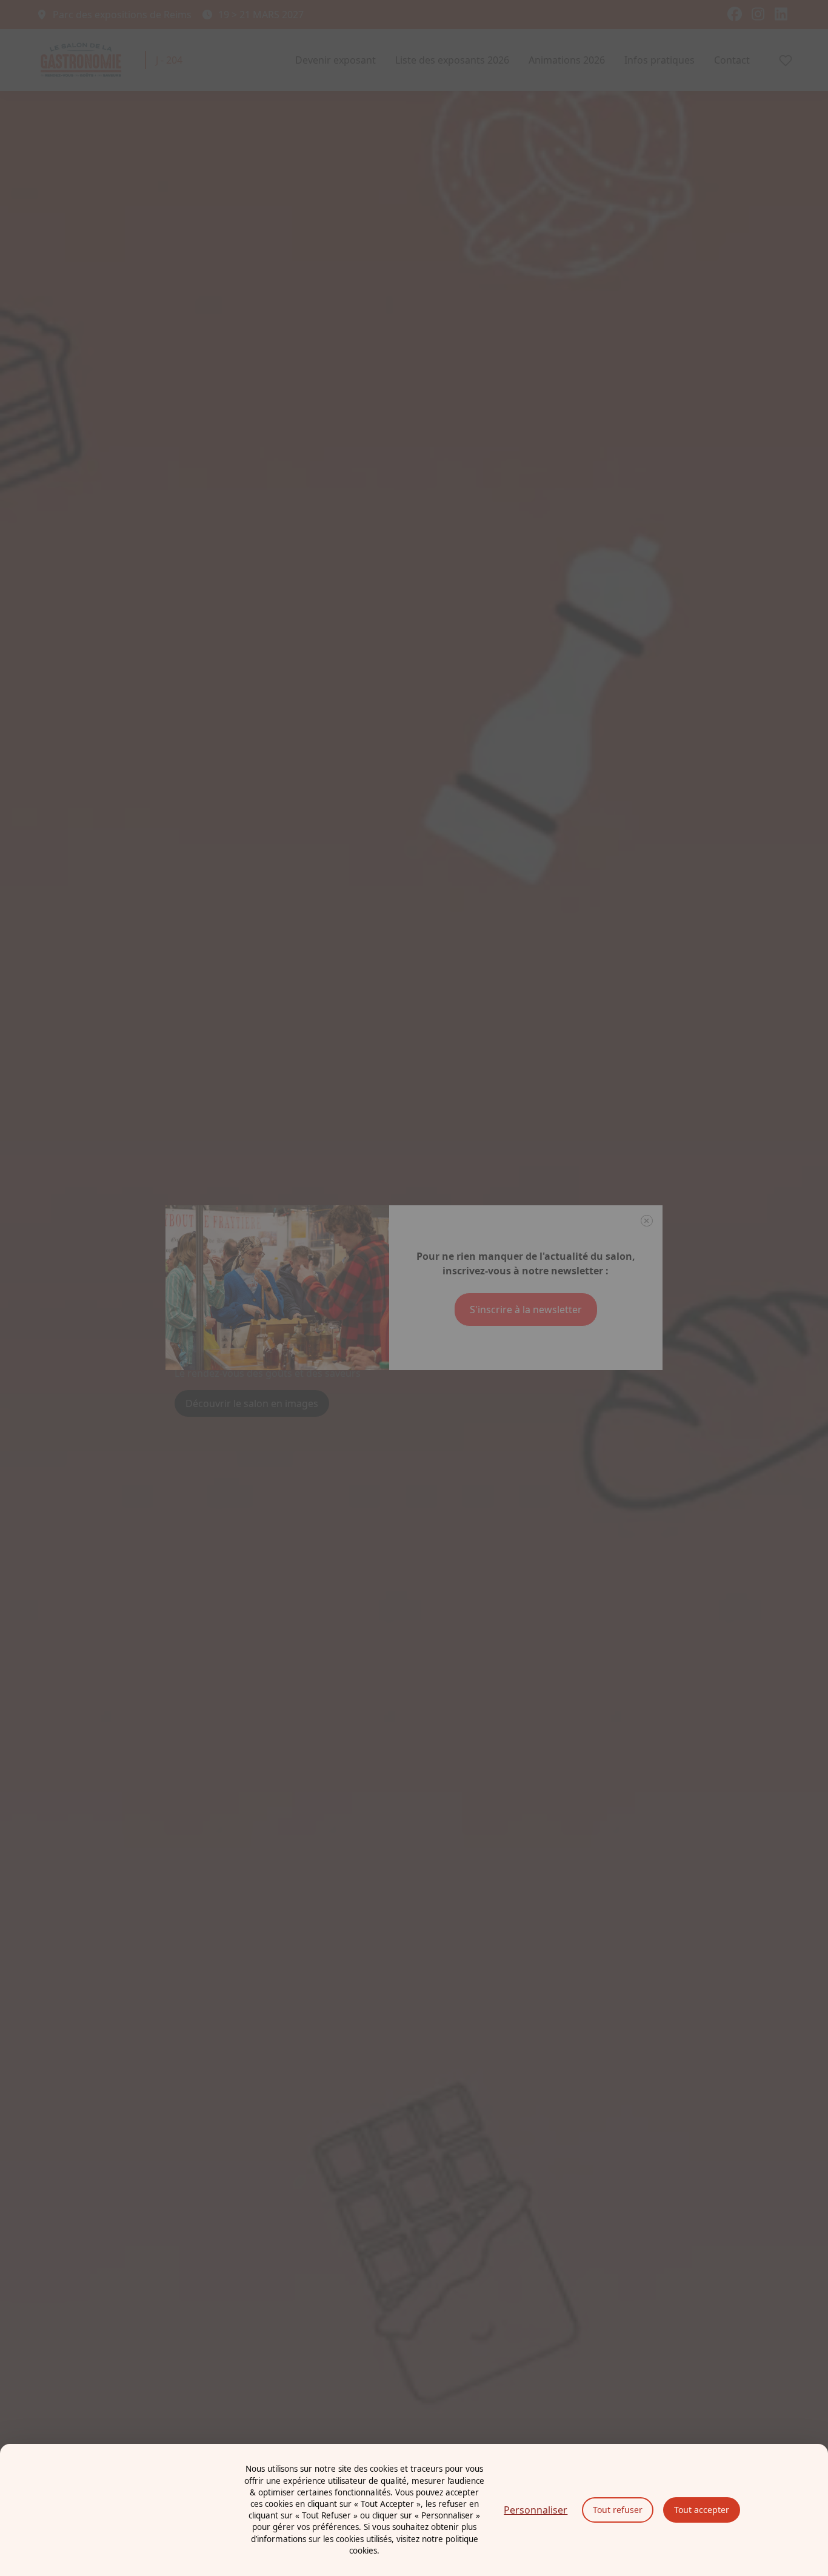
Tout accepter (702, 2510)
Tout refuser (618, 2510)
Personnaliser (536, 2510)
